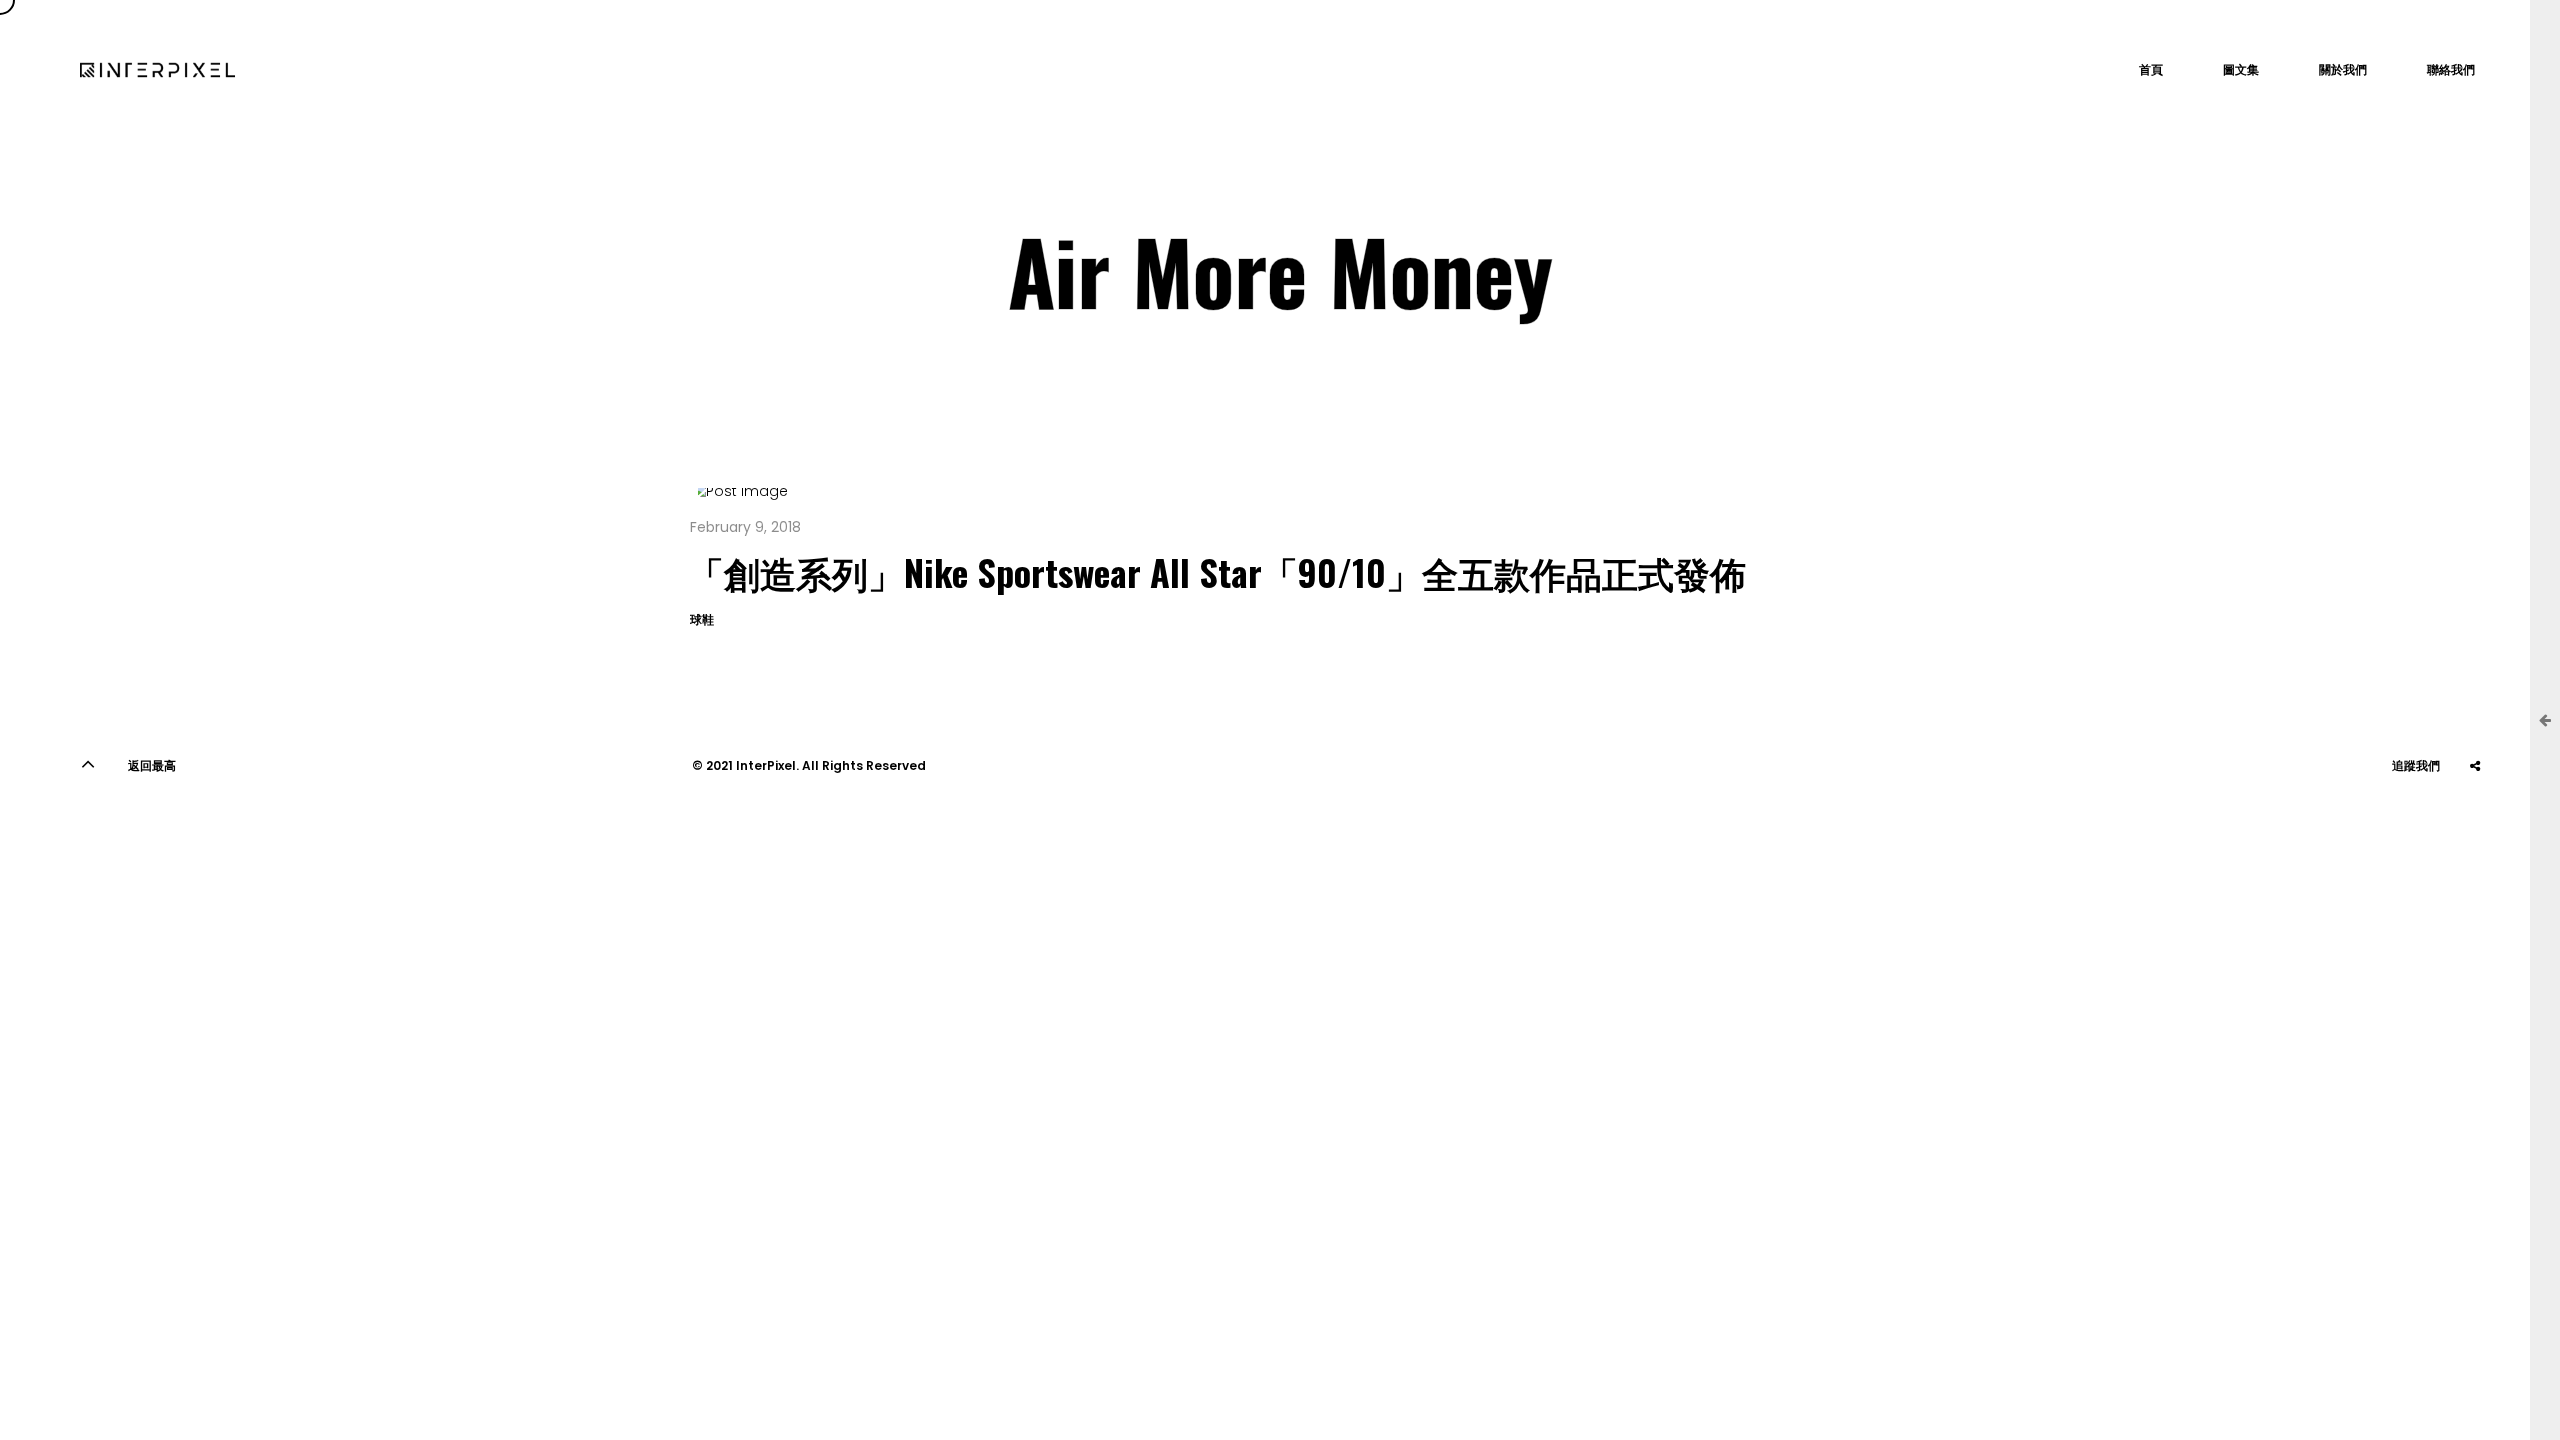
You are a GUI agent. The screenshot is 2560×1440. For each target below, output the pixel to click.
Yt (2375, 815)
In (2425, 815)
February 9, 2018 (745, 527)
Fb (2475, 815)
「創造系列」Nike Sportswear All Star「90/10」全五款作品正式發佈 (1217, 571)
